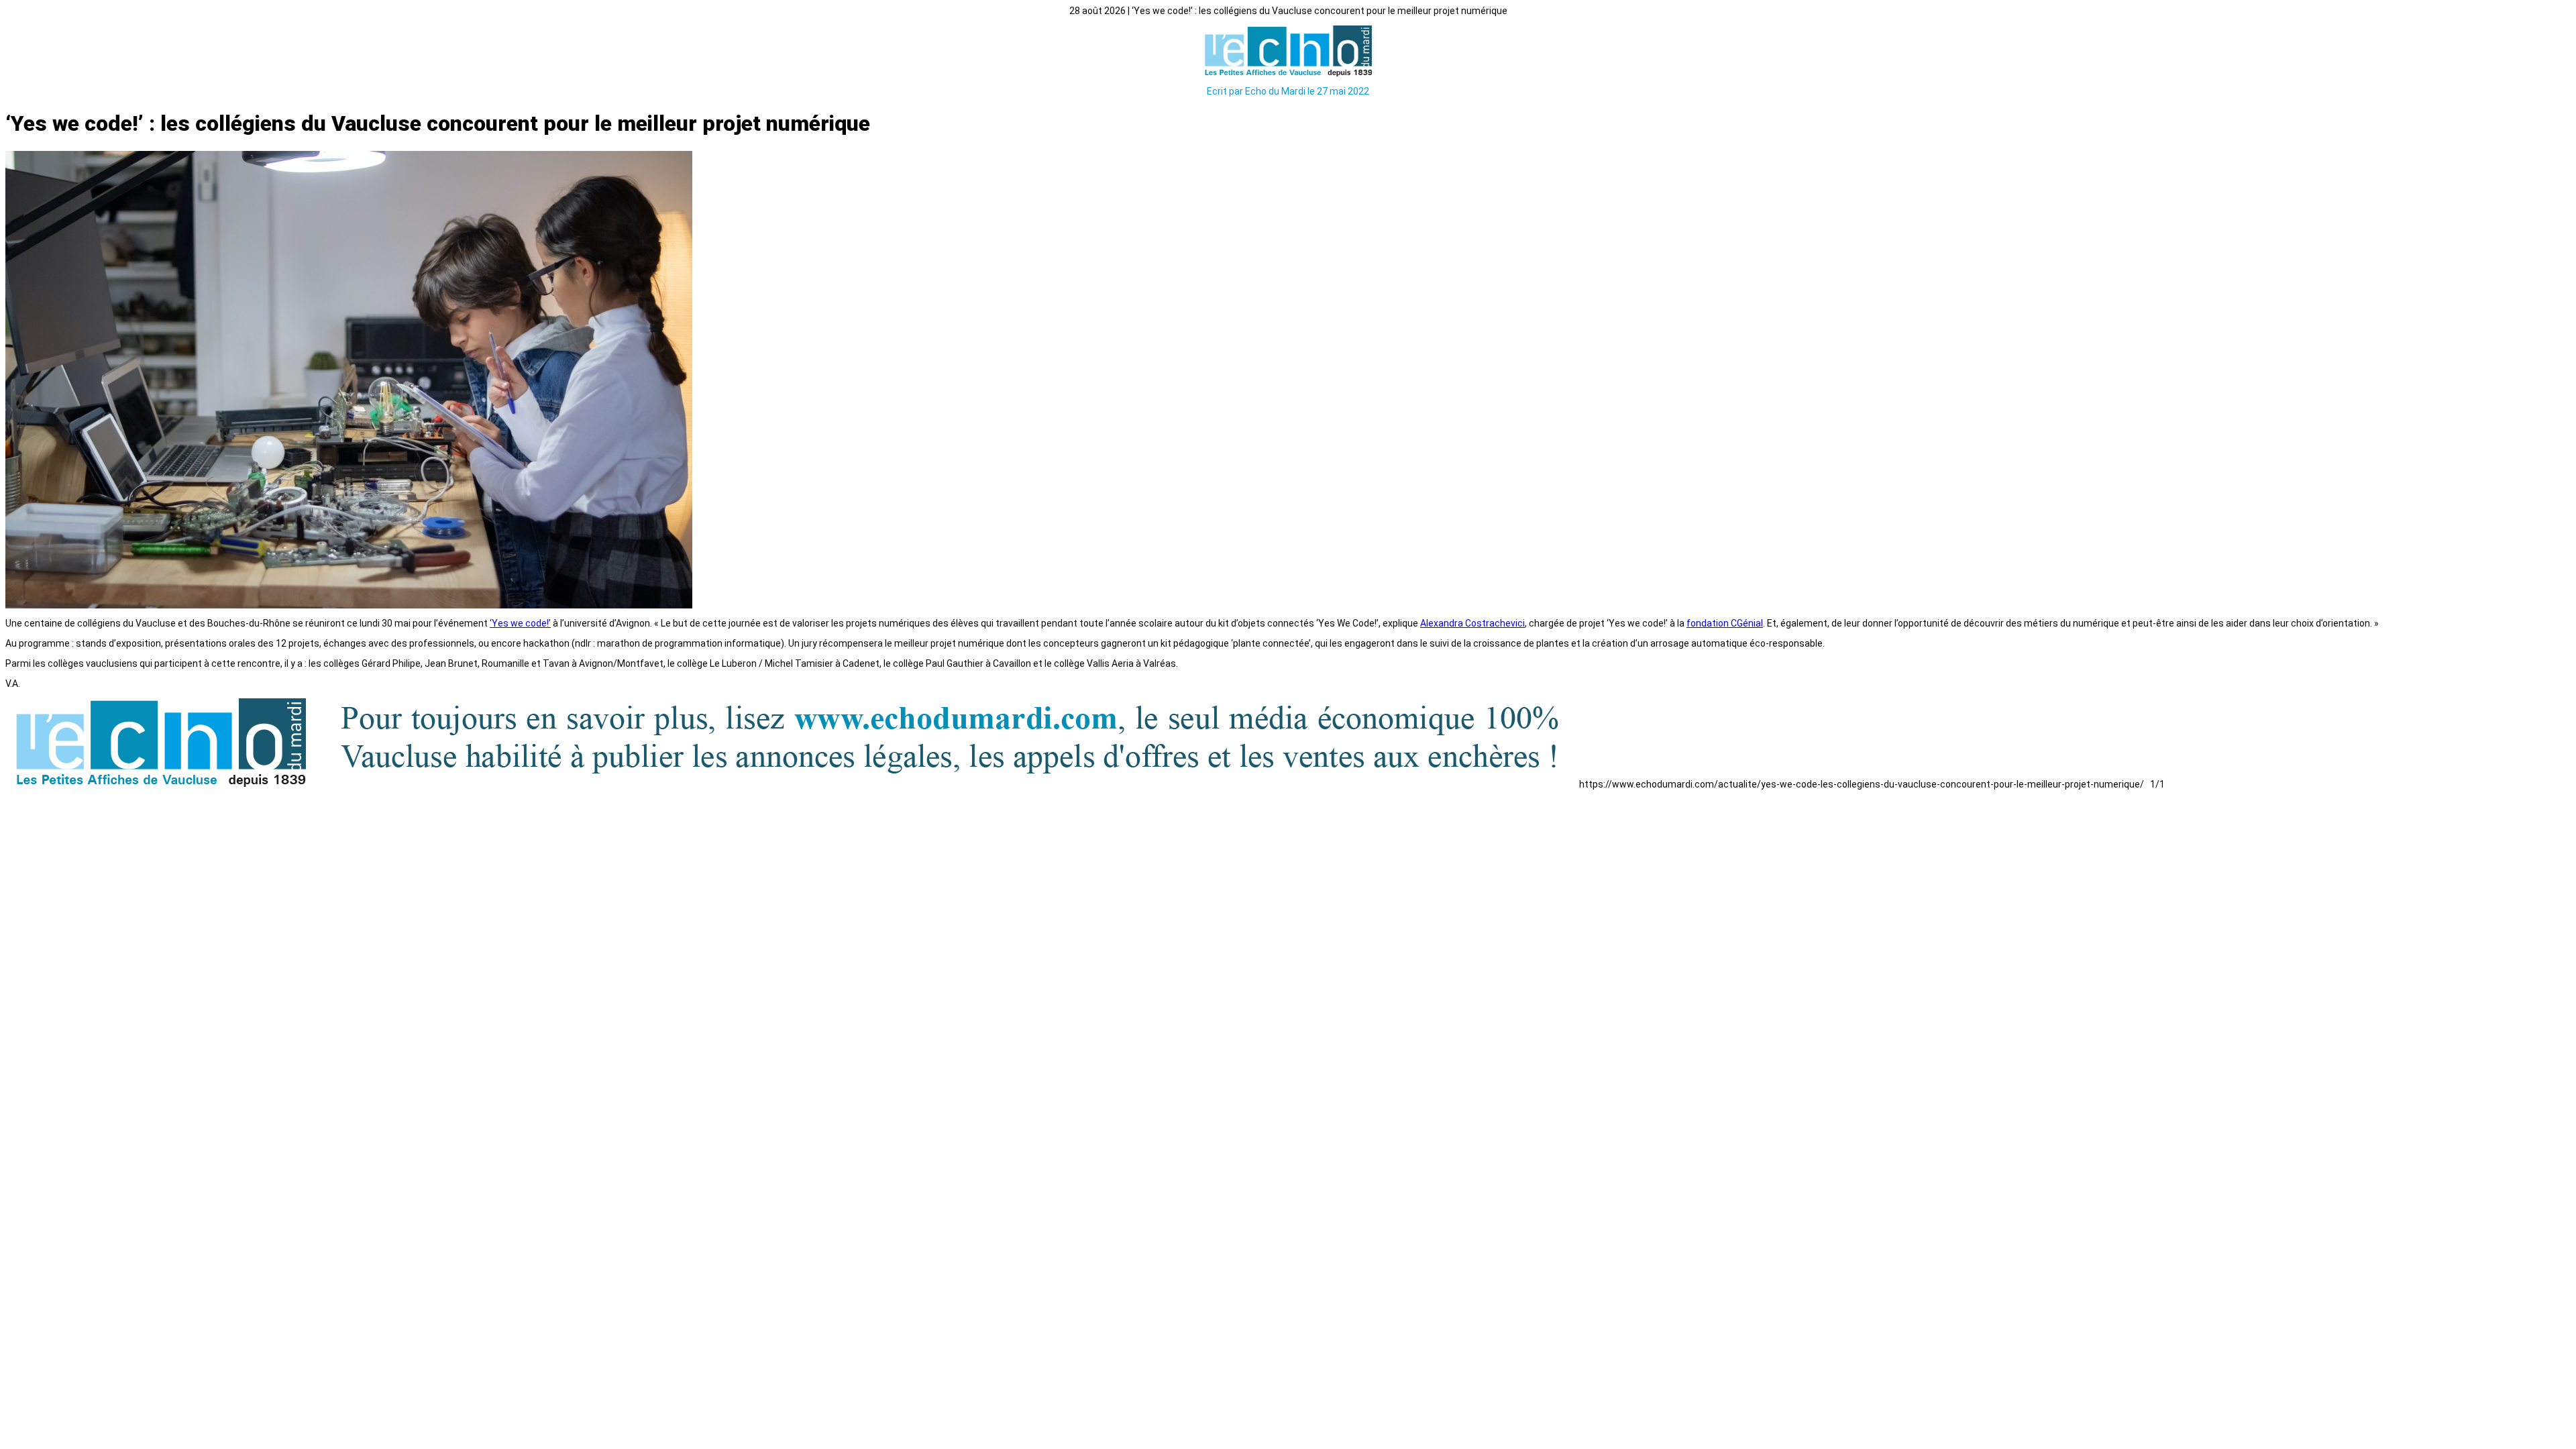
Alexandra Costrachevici (1472, 623)
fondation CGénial (1725, 623)
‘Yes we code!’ (520, 623)
